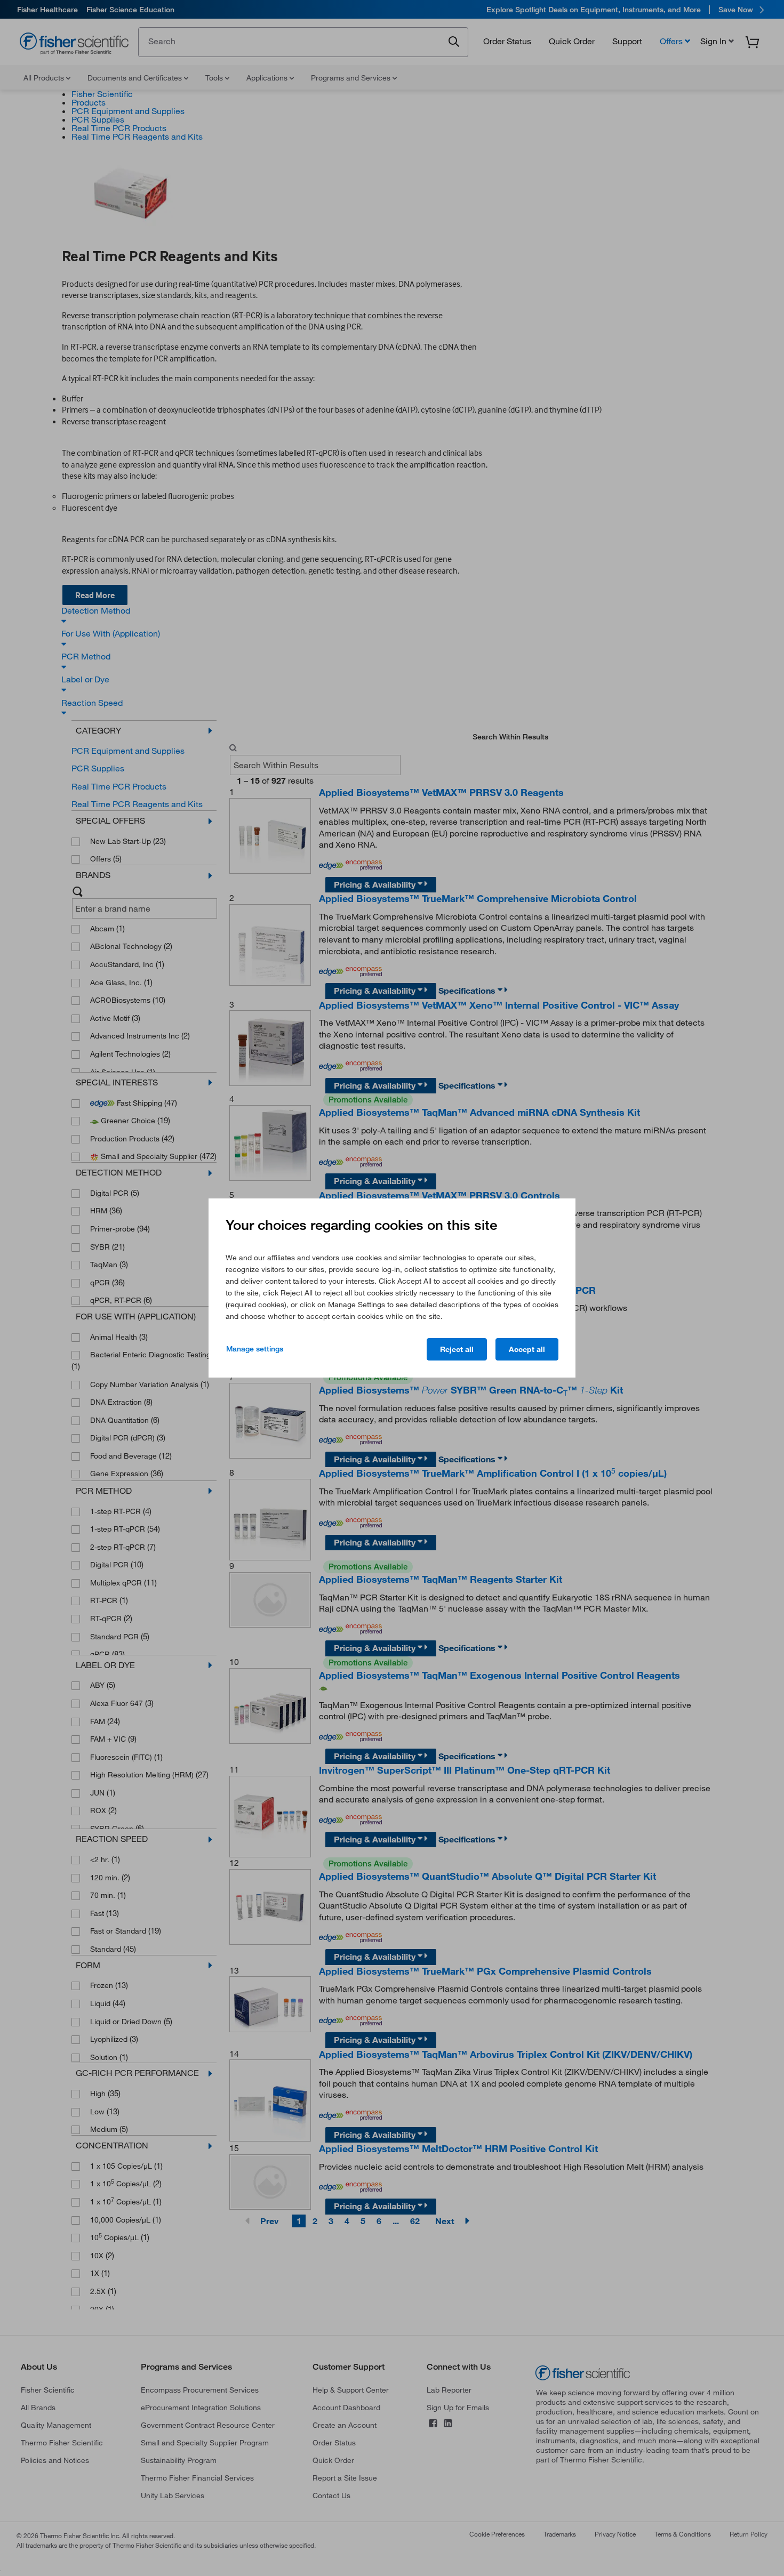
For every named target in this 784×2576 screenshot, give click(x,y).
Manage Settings (255, 1349)
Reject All (457, 1349)
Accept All (527, 1349)
